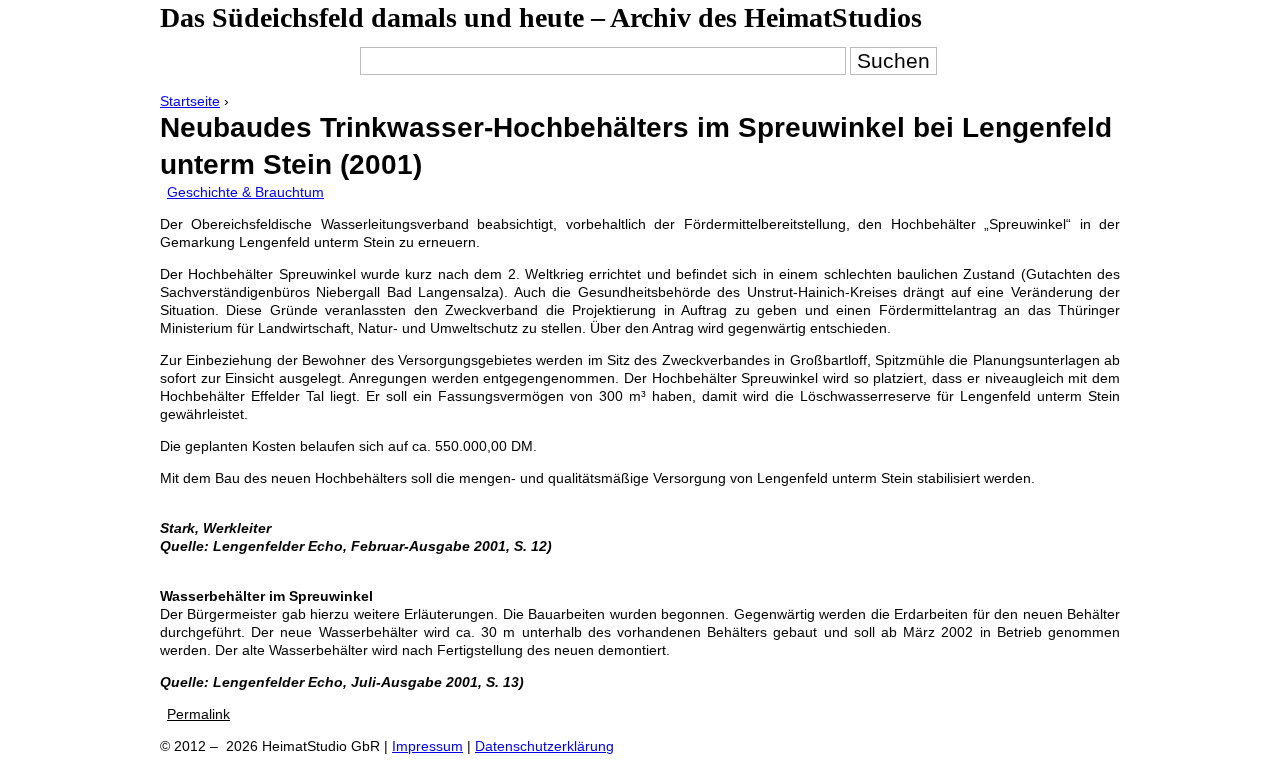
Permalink (198, 714)
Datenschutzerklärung (544, 746)
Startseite (190, 101)
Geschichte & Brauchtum (245, 192)
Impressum (427, 746)
